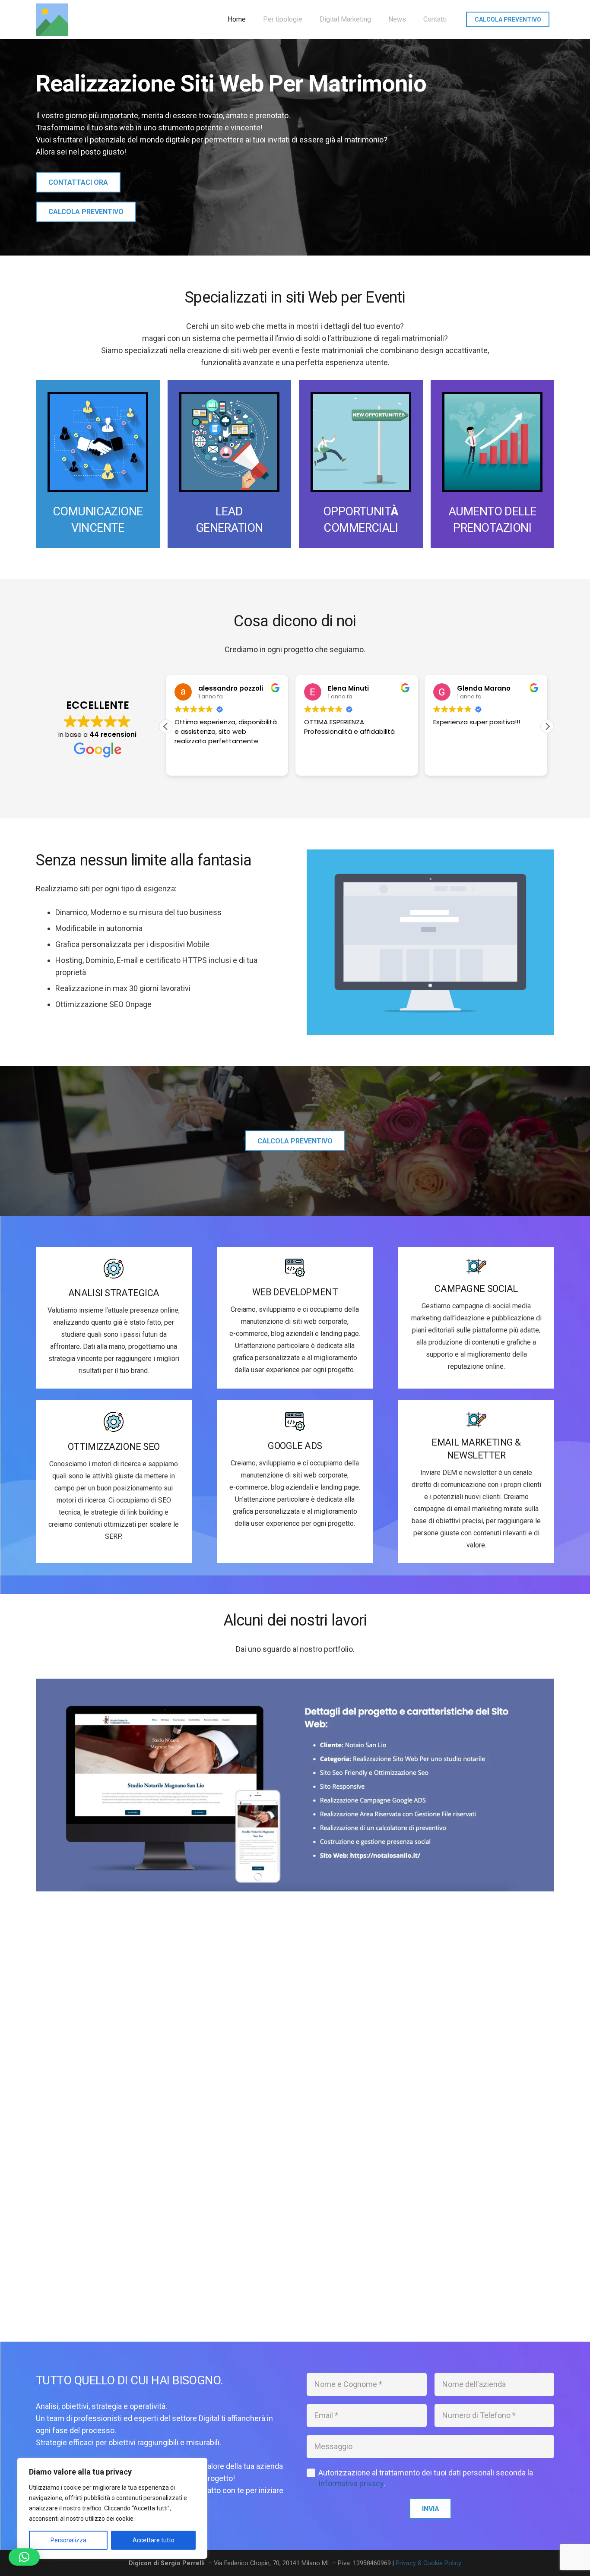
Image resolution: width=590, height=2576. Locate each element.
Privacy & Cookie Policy (428, 2563)
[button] (547, 726)
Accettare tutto (154, 2540)
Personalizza (68, 2540)
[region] (112, 2508)
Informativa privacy (351, 2483)
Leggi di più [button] (450, 763)
